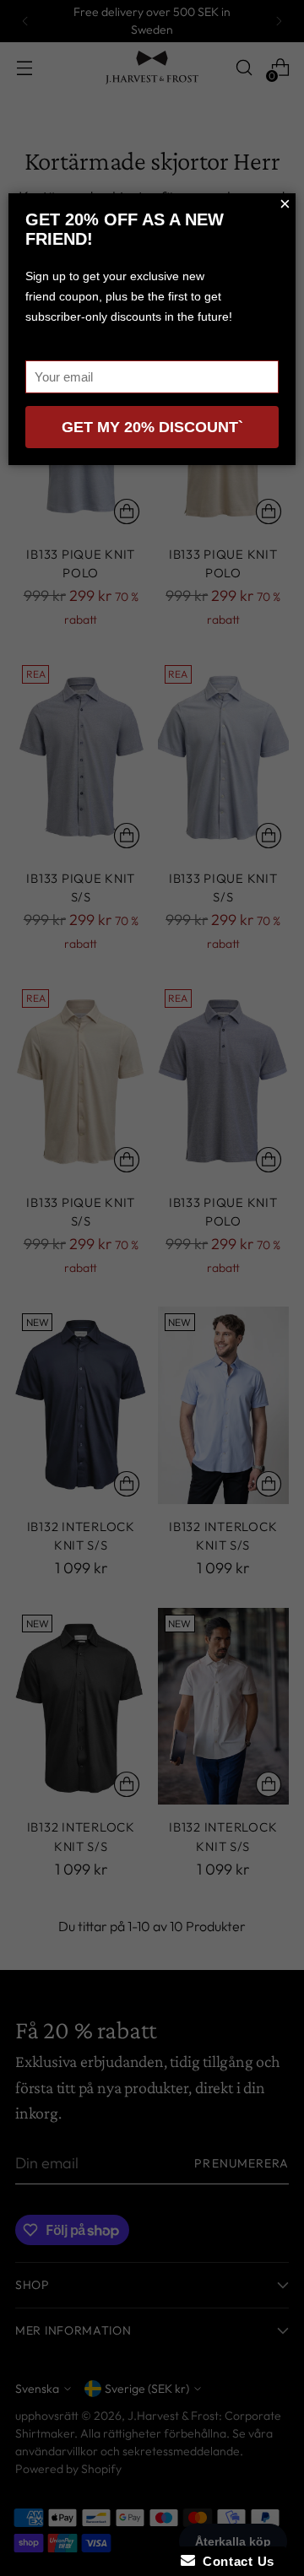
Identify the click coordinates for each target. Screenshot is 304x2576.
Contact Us (235, 2561)
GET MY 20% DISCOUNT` (152, 427)
